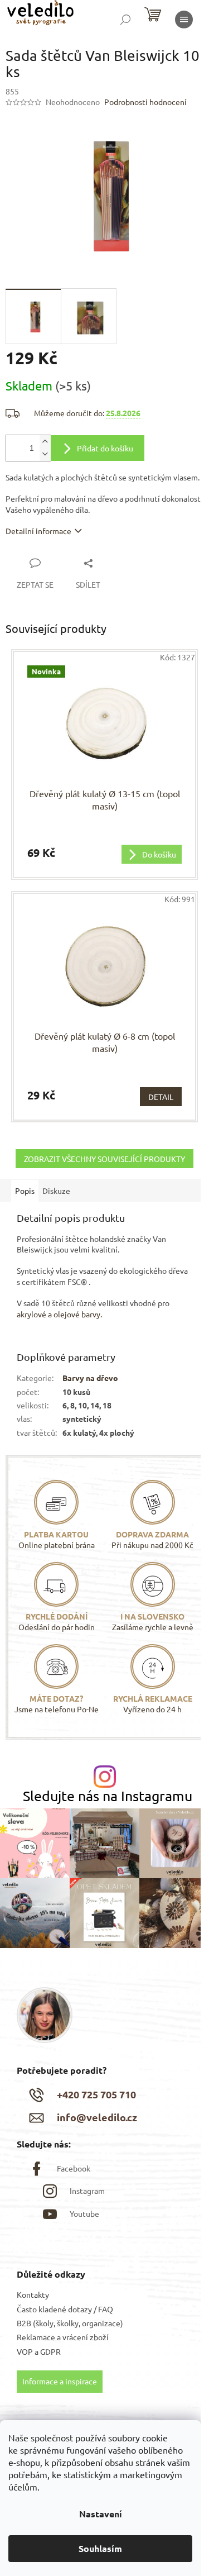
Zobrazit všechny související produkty (104, 1159)
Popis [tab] (25, 1191)
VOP (25, 2351)
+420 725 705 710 (96, 2094)
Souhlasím (100, 2548)
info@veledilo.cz (97, 2117)
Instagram (87, 2191)
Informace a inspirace (60, 2381)
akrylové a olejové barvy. (59, 1314)
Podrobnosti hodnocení (145, 102)
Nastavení (101, 2514)
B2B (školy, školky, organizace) (70, 2323)
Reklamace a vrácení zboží (63, 2337)
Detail (161, 1097)
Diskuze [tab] (56, 1191)
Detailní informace (38, 531)
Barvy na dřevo (90, 1378)
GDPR (50, 2351)
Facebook (74, 2168)
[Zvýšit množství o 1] (45, 442)
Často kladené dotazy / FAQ (65, 2309)
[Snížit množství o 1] (45, 454)
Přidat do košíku (105, 448)
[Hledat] (125, 20)
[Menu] (184, 20)
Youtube (84, 2213)
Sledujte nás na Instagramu (108, 1796)
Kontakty (33, 2294)
